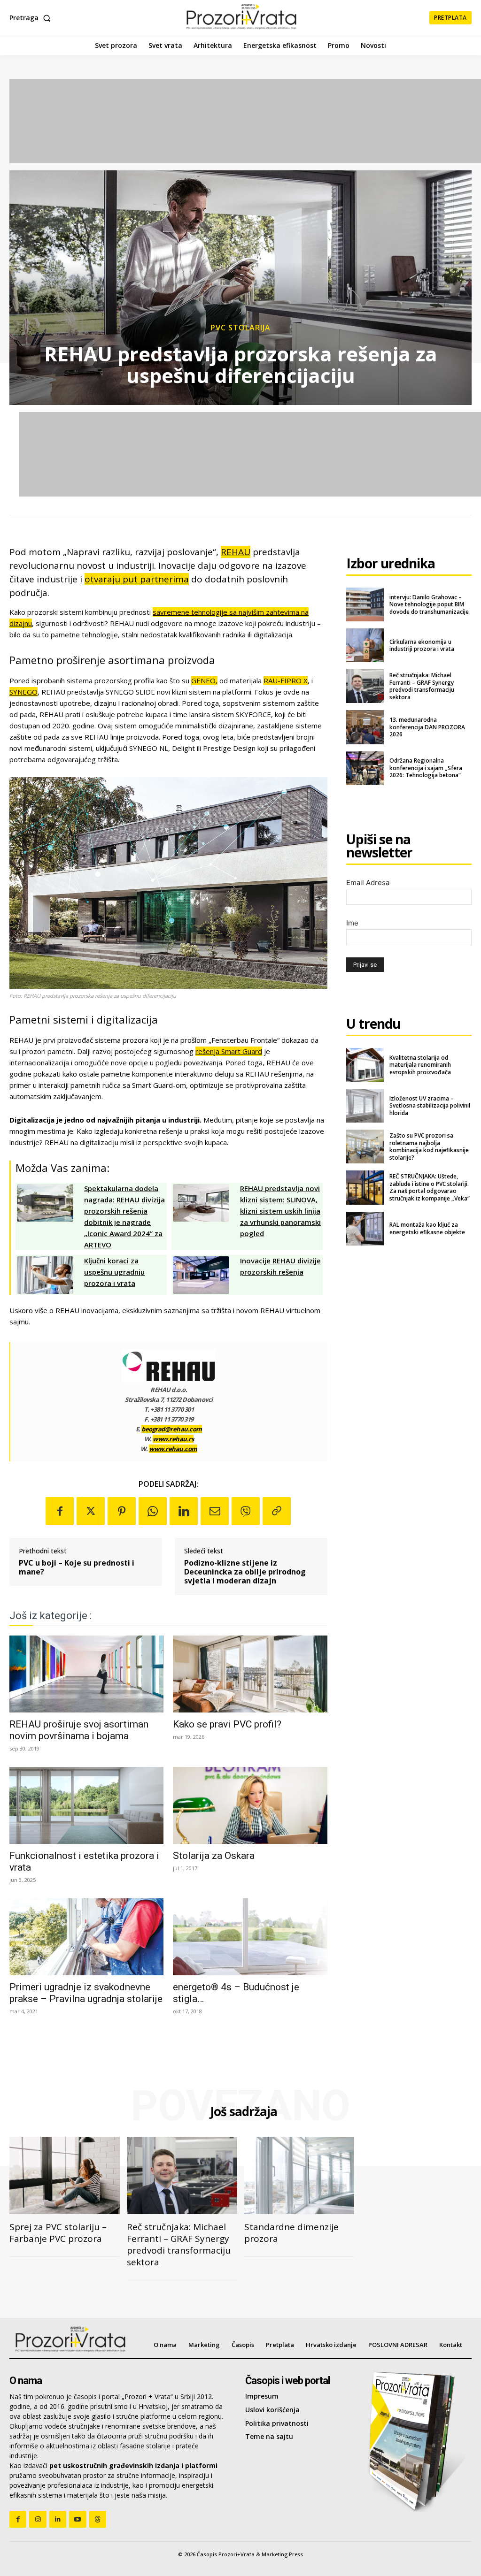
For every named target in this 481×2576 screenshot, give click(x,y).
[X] (91, 1511)
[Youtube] (78, 2519)
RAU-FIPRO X (286, 680)
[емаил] (215, 1511)
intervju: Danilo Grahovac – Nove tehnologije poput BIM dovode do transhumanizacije (429, 604)
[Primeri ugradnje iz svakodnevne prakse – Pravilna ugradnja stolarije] (86, 1937)
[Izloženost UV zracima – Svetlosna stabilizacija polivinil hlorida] (365, 1106)
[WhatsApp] (153, 1511)
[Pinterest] (122, 1511)
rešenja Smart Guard (229, 1051)
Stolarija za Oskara (214, 1856)
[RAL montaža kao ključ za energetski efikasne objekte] (365, 1229)
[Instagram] (38, 2519)
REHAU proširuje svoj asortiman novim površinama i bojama (79, 1730)
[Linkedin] (184, 1511)
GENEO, (204, 680)
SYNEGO (23, 692)
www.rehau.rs (173, 1439)
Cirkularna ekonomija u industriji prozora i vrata (422, 646)
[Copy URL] (277, 1511)
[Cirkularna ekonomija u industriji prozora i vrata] (365, 645)
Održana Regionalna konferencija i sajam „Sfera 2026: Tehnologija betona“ (426, 768)
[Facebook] (60, 1511)
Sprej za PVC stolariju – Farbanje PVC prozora (58, 2233)
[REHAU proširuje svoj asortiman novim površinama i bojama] (86, 1674)
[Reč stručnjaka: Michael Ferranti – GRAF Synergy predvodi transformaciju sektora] (365, 686)
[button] (32, 18)
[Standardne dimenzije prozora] (299, 2175)
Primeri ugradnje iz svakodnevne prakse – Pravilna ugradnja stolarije (86, 1993)
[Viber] (246, 1511)
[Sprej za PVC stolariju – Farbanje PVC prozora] (65, 2175)
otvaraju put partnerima (137, 579)
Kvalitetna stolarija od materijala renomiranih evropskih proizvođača (420, 1065)
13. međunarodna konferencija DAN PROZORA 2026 (427, 727)
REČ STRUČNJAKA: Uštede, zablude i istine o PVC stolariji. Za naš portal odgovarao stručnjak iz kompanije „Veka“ (430, 1187)
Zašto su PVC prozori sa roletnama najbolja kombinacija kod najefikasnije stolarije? (429, 1147)
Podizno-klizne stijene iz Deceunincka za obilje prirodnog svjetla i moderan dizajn (245, 1572)
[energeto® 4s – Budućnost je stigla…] (250, 1937)
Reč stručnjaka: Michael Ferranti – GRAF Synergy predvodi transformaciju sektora (422, 686)
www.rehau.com (173, 1449)
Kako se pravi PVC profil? (227, 1724)
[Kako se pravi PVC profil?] (250, 1674)
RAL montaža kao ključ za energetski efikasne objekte (427, 1228)
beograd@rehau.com (172, 1429)
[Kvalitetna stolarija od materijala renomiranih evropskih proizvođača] (365, 1065)
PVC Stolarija (240, 328)
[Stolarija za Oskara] (250, 1805)
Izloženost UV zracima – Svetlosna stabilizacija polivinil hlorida (430, 1106)
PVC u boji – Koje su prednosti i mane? (77, 1567)
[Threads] (98, 2519)
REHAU (236, 552)
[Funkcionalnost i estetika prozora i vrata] (86, 1805)
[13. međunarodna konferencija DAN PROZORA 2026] (365, 727)
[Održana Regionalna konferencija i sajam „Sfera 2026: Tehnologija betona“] (365, 768)
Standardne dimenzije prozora (291, 2233)
